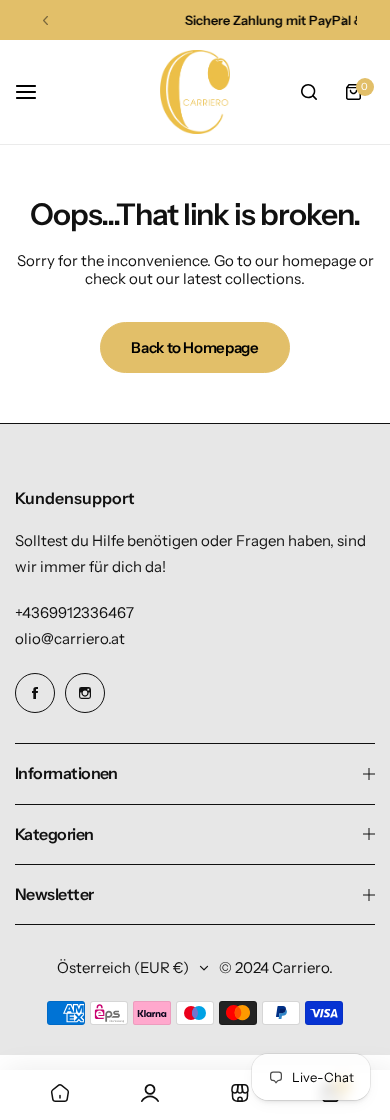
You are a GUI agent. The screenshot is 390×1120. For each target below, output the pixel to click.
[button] (45, 20)
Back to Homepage (194, 347)
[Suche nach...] (309, 92)
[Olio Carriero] (195, 92)
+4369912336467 (74, 612)
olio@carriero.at (70, 638)
